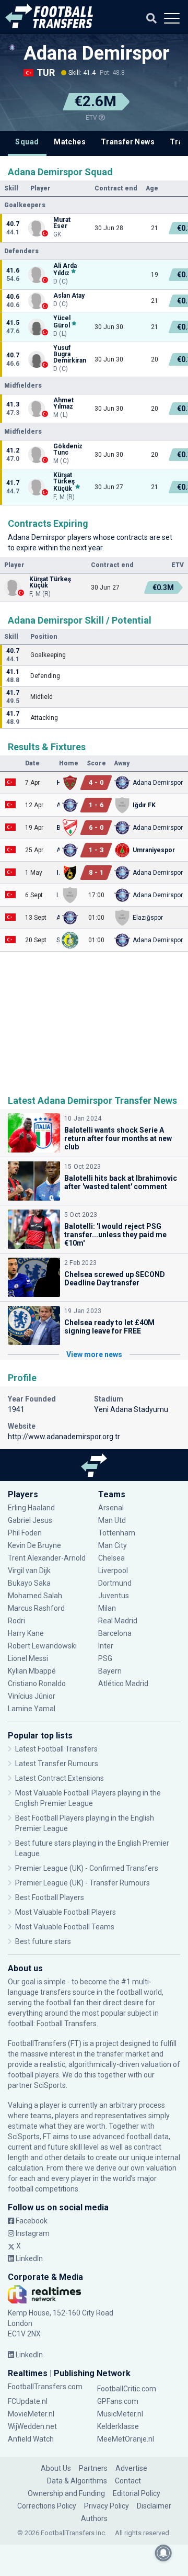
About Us (56, 2468)
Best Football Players (50, 1897)
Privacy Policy (107, 2506)
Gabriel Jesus (30, 1520)
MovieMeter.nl (31, 2414)
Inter (106, 1646)
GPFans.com (118, 2401)
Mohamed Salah (35, 1596)
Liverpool (113, 1571)
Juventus (114, 1596)
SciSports (50, 2085)
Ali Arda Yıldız (65, 269)
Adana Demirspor (96, 53)
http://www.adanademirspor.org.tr (64, 1437)
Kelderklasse (118, 2426)
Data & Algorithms (77, 2481)
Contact (128, 2481)
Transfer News (128, 142)
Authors (94, 2518)
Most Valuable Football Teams (65, 1927)
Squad (27, 142)
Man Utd (112, 1520)
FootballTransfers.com (45, 2387)
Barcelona (115, 1633)
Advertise (131, 2468)
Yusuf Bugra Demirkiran (70, 354)
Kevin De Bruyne (34, 1545)
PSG (105, 1658)
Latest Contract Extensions (60, 1778)
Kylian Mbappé (33, 1671)
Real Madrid (118, 1621)
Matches (70, 142)
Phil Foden (25, 1533)
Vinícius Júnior (32, 1696)
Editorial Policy (137, 2493)
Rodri (16, 1621)
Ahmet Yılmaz (63, 403)
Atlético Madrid (123, 1684)
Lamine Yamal (32, 1709)
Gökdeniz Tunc (68, 449)
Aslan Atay (69, 296)
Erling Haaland (31, 1508)
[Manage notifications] (163, 2553)
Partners (93, 2468)
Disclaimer (154, 2506)
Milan (107, 1608)
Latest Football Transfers (56, 1749)
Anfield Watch (31, 2439)
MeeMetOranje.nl (126, 2439)
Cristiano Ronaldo (37, 1684)
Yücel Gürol (62, 322)
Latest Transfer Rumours (57, 1764)
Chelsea (111, 1558)
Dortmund (115, 1583)
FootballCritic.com (127, 2389)
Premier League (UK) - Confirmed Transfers (87, 1868)
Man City (113, 1545)
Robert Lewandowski (42, 1646)
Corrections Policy (47, 2506)
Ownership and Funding (66, 2493)
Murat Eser (62, 223)
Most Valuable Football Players (66, 1912)
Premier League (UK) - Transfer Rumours (83, 1883)
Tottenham (117, 1533)
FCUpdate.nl (28, 2401)
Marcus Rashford (36, 1608)
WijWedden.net (32, 2426)
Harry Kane (27, 1633)
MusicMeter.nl (120, 2414)
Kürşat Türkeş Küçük (64, 482)
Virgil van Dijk (30, 1571)
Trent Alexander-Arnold (47, 1558)
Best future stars (43, 1941)
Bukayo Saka (29, 1583)
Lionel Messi (29, 1658)
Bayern (110, 1671)
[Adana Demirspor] (12, 48)
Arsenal (111, 1508)
